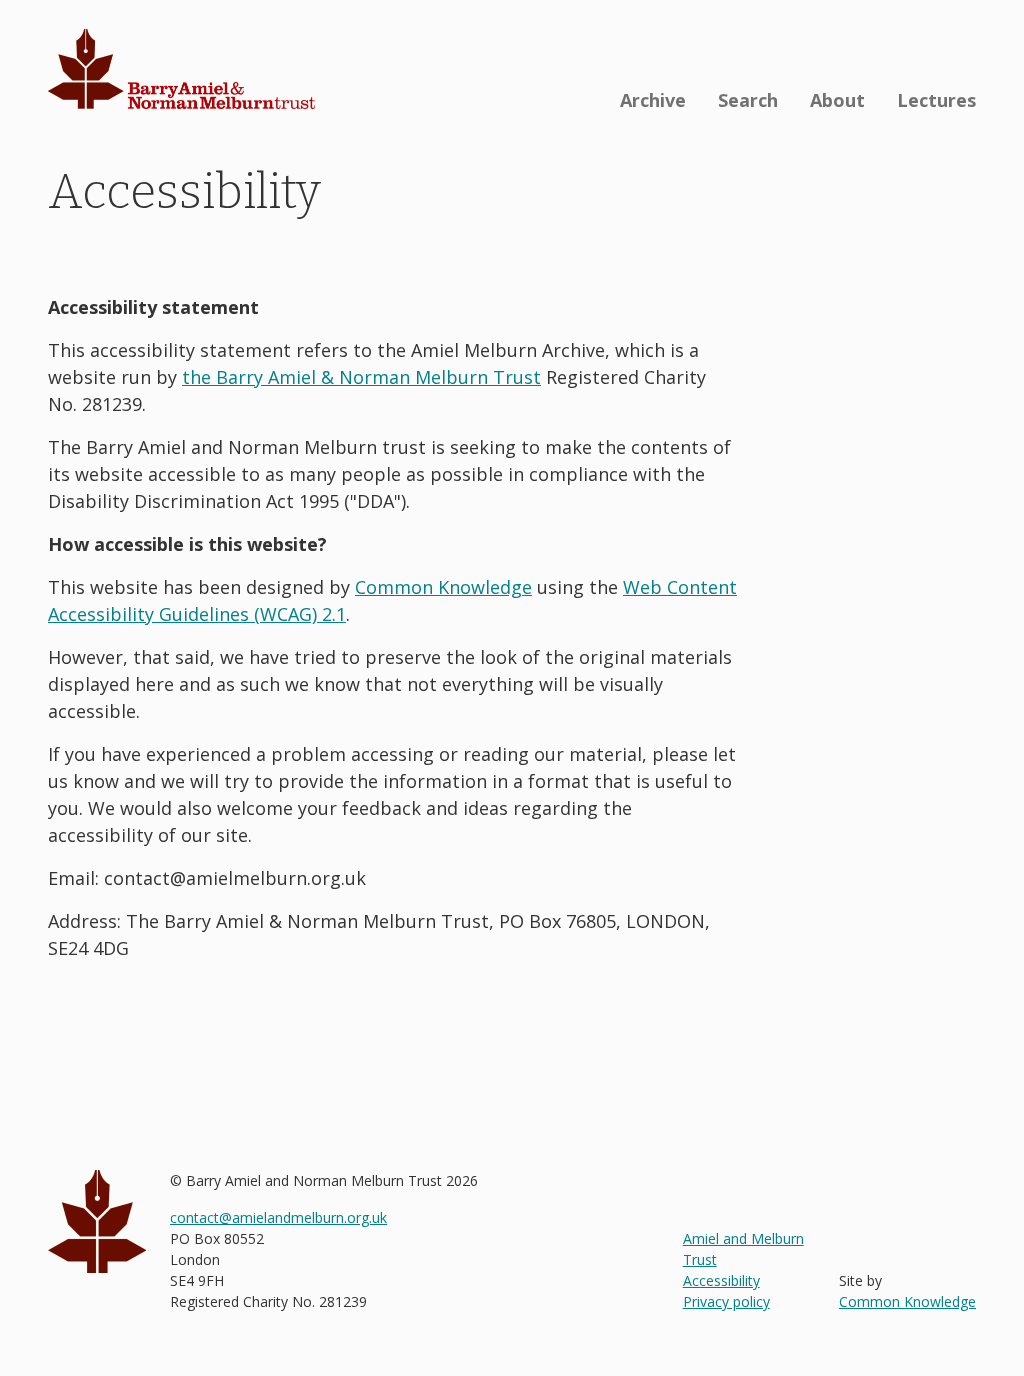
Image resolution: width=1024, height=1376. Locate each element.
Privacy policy (726, 1301)
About (837, 100)
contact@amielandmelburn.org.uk (278, 1217)
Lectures (936, 100)
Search (748, 100)
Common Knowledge (443, 587)
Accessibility (721, 1280)
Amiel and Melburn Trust (743, 1249)
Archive (653, 100)
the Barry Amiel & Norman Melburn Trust (361, 377)
